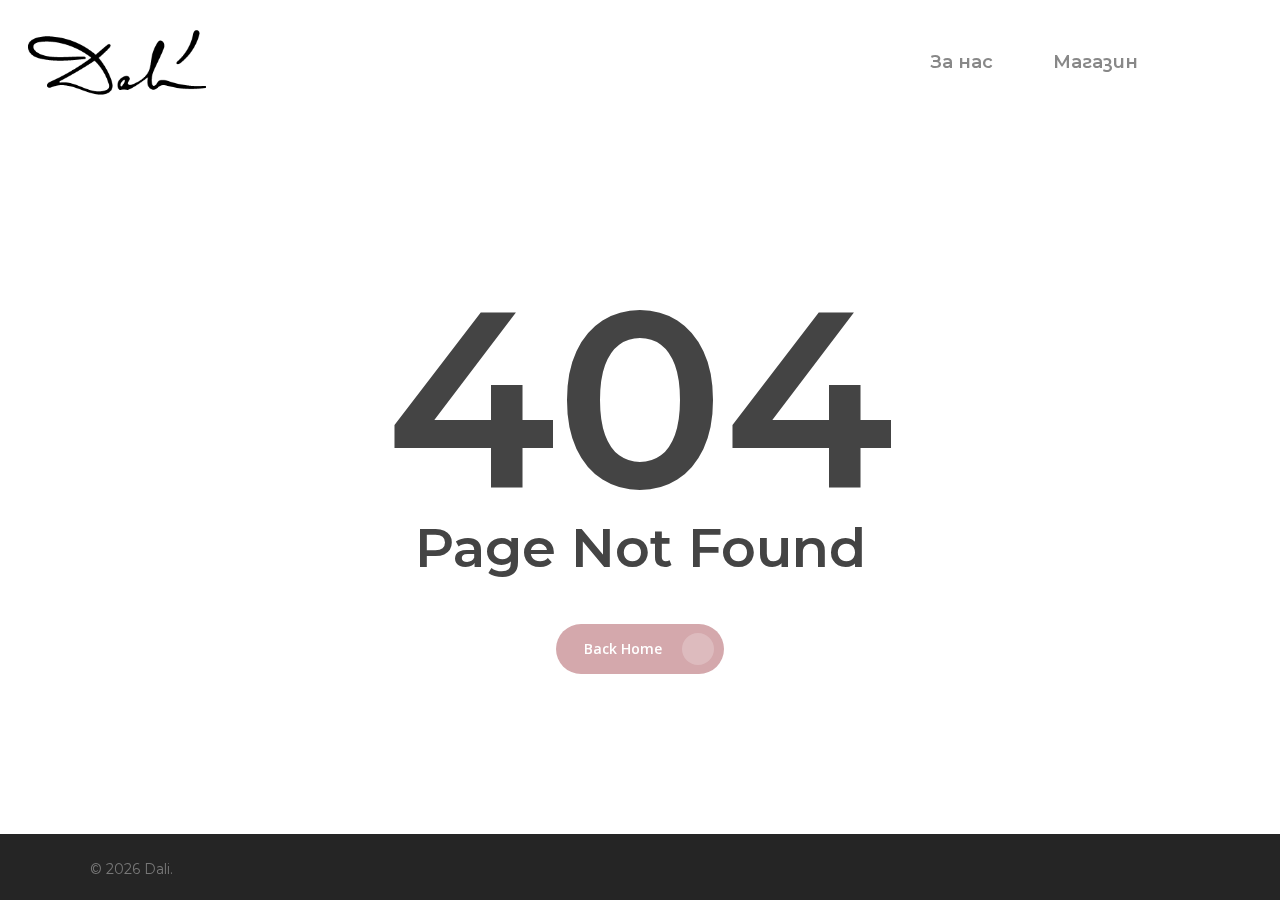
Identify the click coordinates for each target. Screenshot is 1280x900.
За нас (961, 62)
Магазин (1095, 62)
